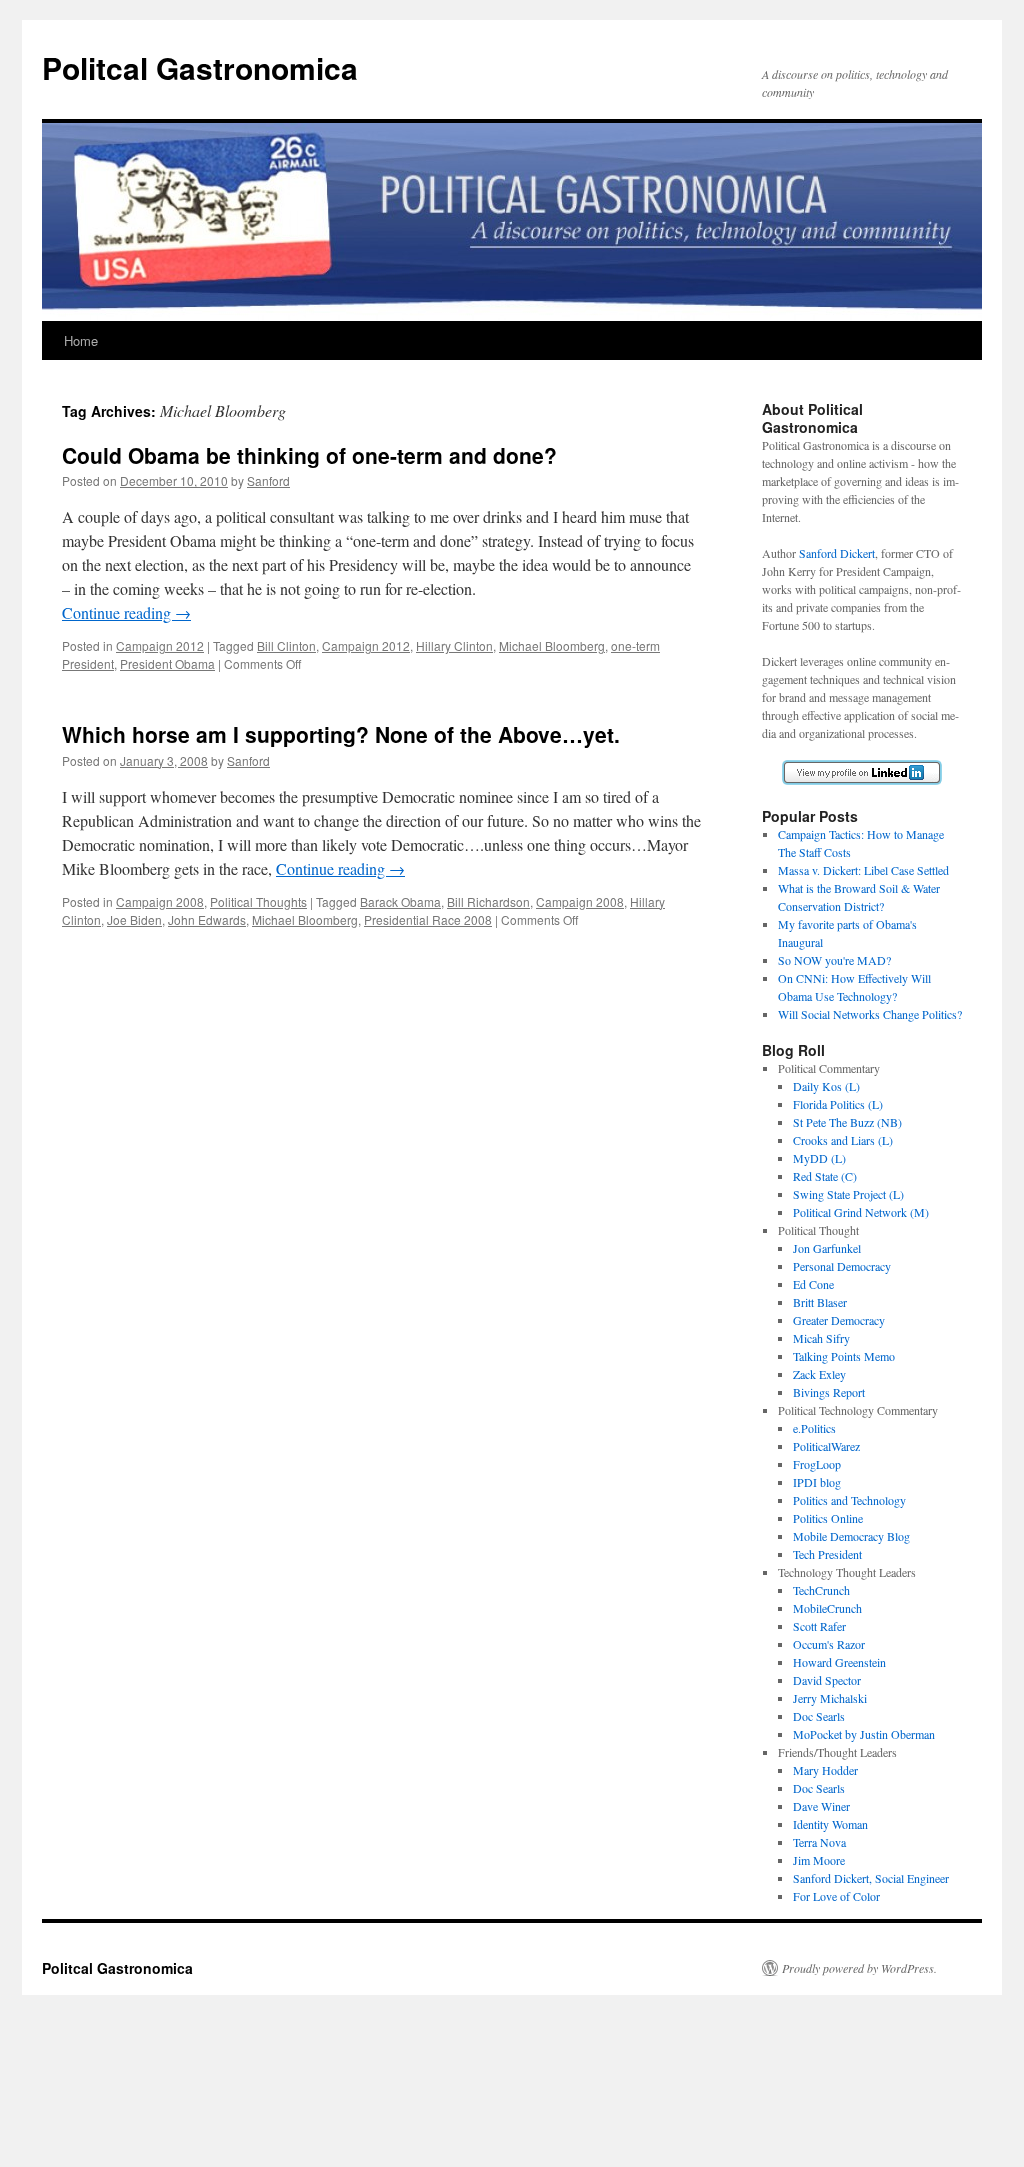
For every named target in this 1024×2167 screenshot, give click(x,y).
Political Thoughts (258, 901)
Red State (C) (825, 1176)
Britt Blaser (820, 1302)
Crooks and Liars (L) (843, 1140)
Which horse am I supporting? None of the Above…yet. (341, 734)
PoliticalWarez (826, 1446)
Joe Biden (134, 919)
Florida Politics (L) (838, 1104)
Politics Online (828, 1518)
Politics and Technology (849, 1500)
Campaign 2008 (160, 901)
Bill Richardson (488, 901)
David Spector (827, 1680)
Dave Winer (821, 1806)
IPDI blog (817, 1482)
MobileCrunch (827, 1608)
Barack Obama (400, 901)
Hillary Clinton (454, 645)
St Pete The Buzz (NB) (847, 1122)
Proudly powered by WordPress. (859, 1968)
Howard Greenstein (839, 1662)
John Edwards (207, 919)
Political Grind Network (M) (861, 1212)
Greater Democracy (839, 1320)
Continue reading (126, 612)
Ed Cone (813, 1284)
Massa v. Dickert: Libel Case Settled (863, 870)
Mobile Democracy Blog (851, 1536)
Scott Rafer (819, 1626)
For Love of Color (836, 1896)
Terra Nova (819, 1842)
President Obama (167, 663)
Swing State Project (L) (848, 1194)
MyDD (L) (819, 1158)
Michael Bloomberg (552, 645)
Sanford (268, 480)
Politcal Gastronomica (200, 67)
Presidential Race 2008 (428, 919)
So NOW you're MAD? (834, 960)
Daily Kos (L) (826, 1086)
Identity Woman (830, 1824)
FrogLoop (817, 1464)
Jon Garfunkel (827, 1248)
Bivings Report (829, 1392)
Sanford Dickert (837, 553)
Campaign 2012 (160, 645)
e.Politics (814, 1428)
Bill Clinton (286, 645)
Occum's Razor (829, 1644)
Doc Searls (819, 1716)
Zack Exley (819, 1374)
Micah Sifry (821, 1338)
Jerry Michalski (830, 1698)
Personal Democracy (842, 1266)
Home (81, 340)
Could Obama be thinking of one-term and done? (309, 455)
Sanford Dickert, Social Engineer (871, 1878)
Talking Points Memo (844, 1356)
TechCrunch (821, 1590)
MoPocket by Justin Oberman (864, 1734)
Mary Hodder (825, 1770)
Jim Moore (819, 1860)
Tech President (827, 1554)
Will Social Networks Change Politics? (870, 1014)
